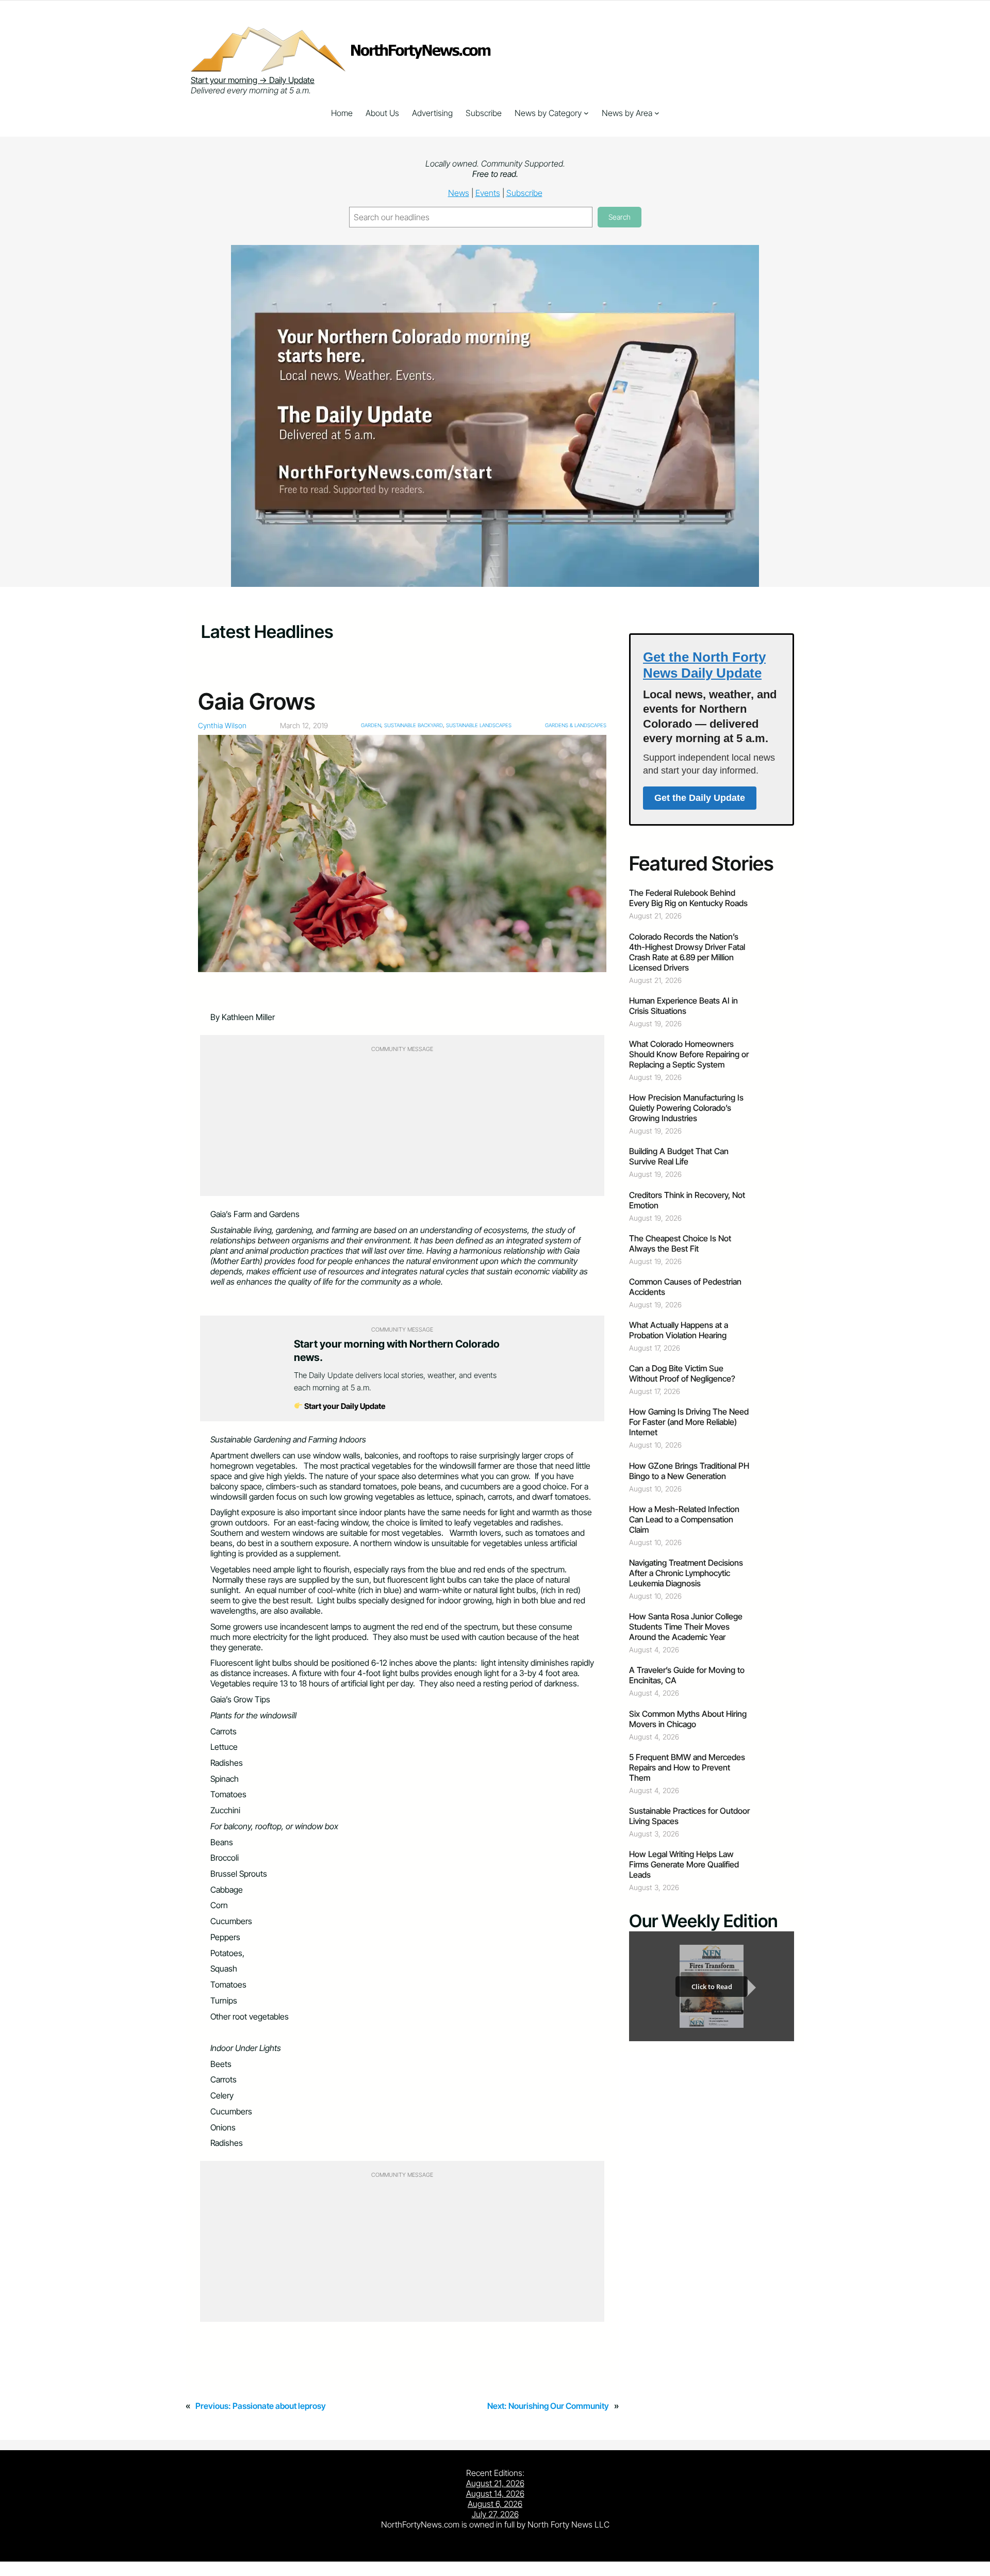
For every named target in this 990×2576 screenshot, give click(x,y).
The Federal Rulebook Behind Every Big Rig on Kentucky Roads (688, 898)
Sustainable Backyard (414, 725)
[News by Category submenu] (586, 113)
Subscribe (524, 193)
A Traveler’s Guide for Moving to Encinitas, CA (687, 1675)
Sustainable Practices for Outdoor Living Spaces (689, 1816)
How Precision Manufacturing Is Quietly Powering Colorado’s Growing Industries (686, 1108)
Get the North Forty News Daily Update (704, 665)
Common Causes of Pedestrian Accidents (685, 1287)
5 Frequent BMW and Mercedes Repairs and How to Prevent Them (687, 1767)
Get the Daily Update (700, 798)
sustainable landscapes (479, 725)
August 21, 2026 (495, 2483)
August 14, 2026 (495, 2493)
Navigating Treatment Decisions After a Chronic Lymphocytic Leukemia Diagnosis (686, 1573)
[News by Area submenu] (657, 113)
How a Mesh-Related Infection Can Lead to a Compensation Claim (684, 1519)
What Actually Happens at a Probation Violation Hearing (679, 1330)
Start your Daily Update (344, 1406)
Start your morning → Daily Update (253, 80)
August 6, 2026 (495, 2504)
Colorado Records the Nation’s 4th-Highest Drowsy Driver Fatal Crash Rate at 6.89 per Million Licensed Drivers (687, 952)
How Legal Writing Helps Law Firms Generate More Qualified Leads (684, 1864)
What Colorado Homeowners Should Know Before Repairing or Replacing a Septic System (689, 1054)
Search (620, 217)
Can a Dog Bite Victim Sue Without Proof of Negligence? (682, 1373)
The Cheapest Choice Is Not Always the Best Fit (680, 1243)
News (459, 193)
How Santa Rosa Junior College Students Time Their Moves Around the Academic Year (686, 1627)
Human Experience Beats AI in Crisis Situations (683, 1006)
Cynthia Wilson (222, 725)
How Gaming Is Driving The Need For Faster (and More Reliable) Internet (689, 1422)
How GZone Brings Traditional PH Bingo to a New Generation (689, 1471)
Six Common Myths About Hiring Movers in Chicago (688, 1719)
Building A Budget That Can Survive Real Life (679, 1156)
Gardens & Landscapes (576, 725)
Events (488, 193)
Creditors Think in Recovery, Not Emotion (687, 1200)
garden (371, 725)
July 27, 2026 (495, 2514)
